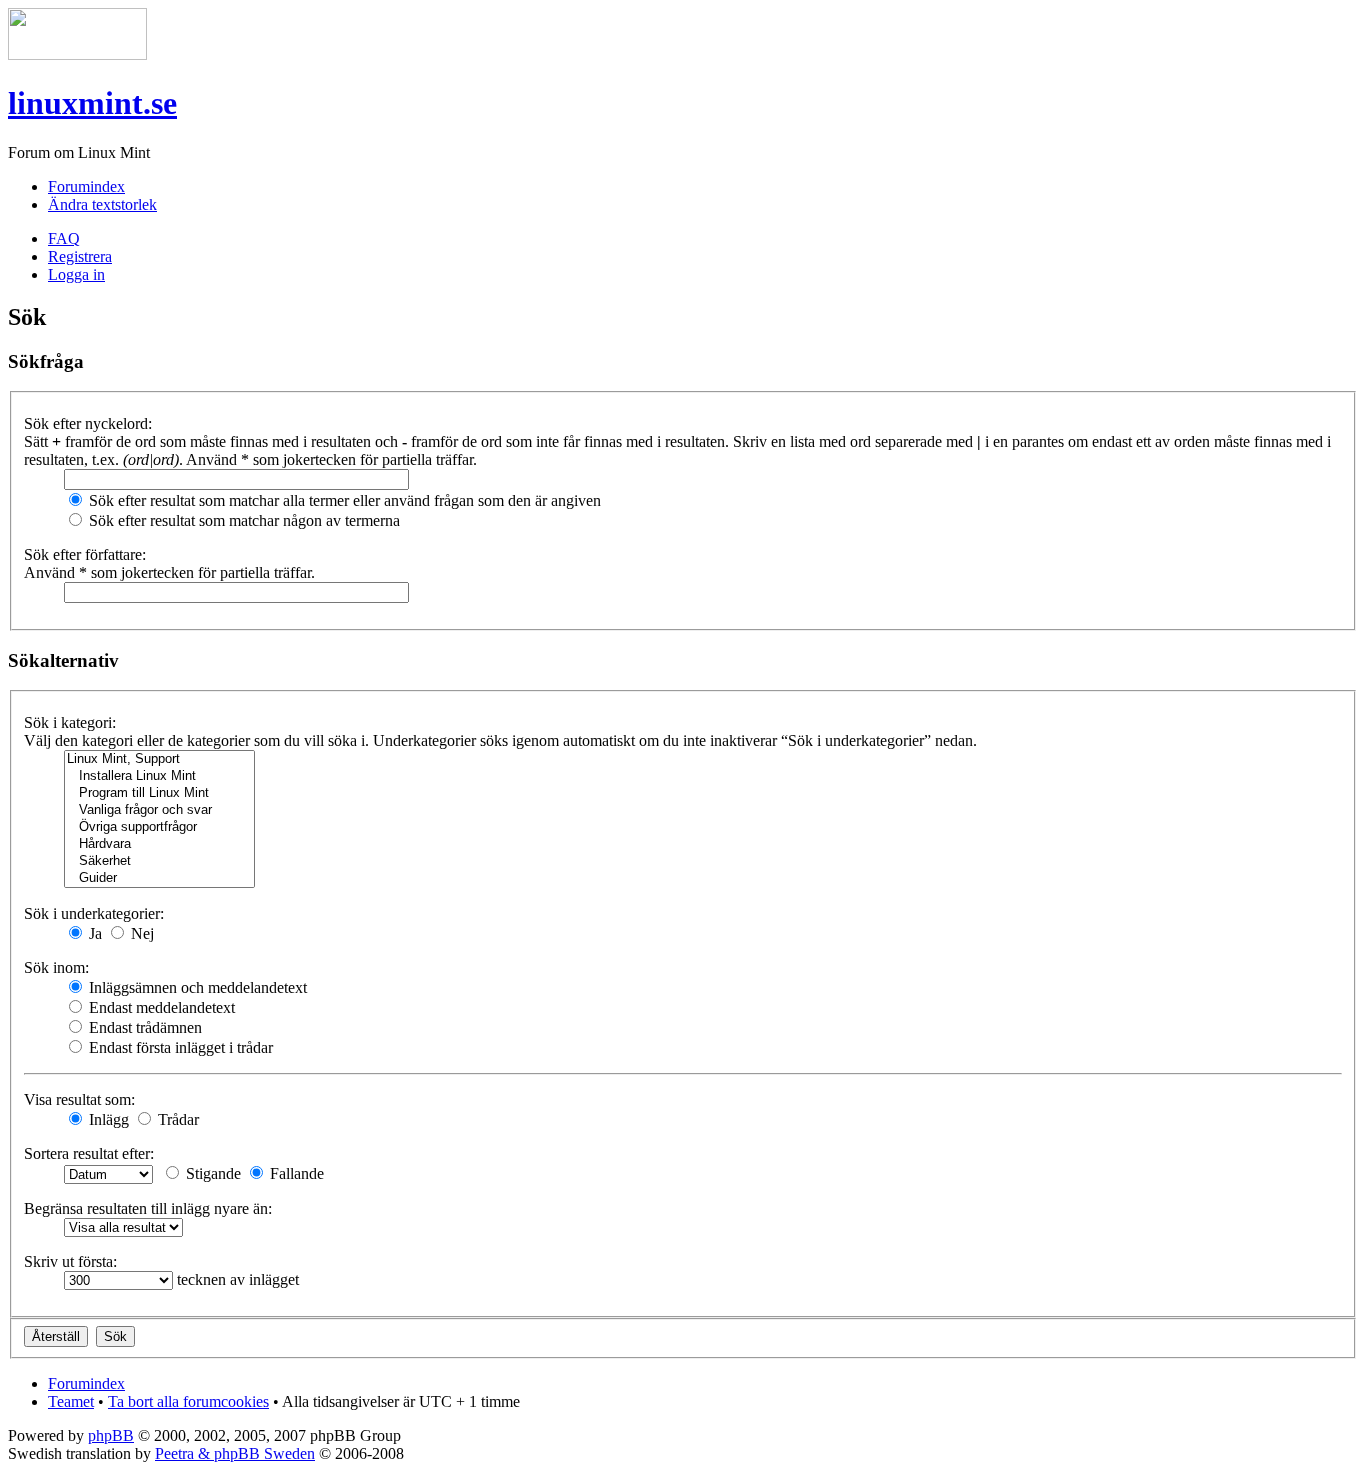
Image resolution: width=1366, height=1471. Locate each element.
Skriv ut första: (70, 1261)
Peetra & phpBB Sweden (235, 1453)
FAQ (64, 238)
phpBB (111, 1435)
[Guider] (159, 878)
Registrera (80, 256)
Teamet (71, 1401)
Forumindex (86, 186)
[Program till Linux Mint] (159, 793)
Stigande (211, 1173)
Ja (93, 933)
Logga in (76, 274)
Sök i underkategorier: (94, 913)
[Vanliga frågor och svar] (159, 810)
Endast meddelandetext (160, 1007)
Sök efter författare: (85, 554)
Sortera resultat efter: (89, 1153)
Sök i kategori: (70, 722)
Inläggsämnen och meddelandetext (196, 987)
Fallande (295, 1173)
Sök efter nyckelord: (88, 423)
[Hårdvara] (159, 844)
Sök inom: (56, 967)
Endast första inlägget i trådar (179, 1047)
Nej (140, 933)
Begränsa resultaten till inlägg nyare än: (148, 1208)
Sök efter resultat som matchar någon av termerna (242, 520)
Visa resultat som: (79, 1099)
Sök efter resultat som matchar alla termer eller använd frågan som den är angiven (343, 500)
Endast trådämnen (143, 1027)
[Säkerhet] (159, 861)
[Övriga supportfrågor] (159, 827)
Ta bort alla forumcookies (188, 1401)
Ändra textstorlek (102, 204)
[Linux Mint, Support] (159, 759)
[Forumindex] (77, 54)
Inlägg (107, 1119)
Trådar (176, 1119)
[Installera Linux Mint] (159, 776)
